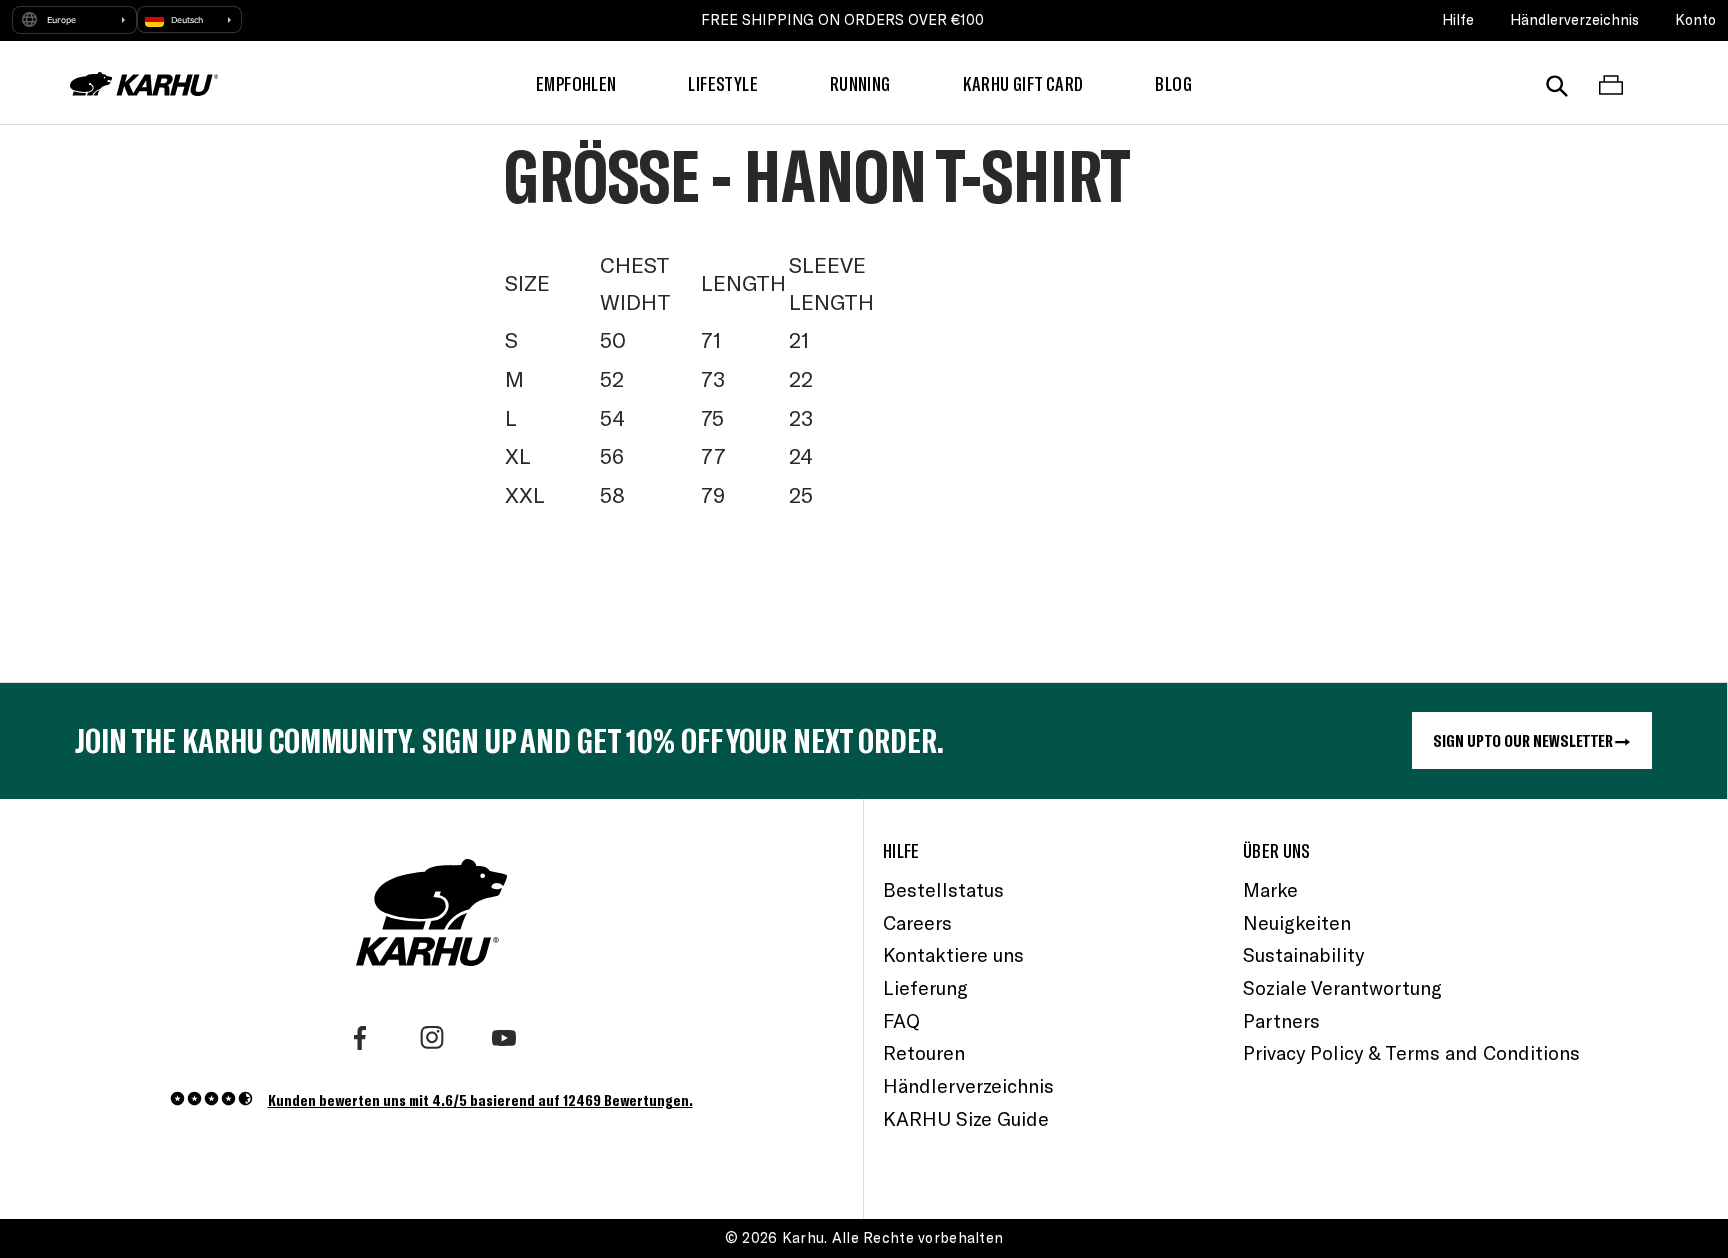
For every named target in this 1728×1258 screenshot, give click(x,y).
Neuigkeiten (1297, 922)
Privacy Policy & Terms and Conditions (1411, 1052)
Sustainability (1303, 954)
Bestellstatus (943, 889)
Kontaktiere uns (953, 954)
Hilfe (1458, 19)
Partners (1281, 1020)
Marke (1270, 889)
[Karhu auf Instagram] (432, 1038)
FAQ (901, 1020)
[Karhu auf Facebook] (360, 1038)
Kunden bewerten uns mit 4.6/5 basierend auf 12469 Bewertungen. (480, 1099)
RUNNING (860, 83)
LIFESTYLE (722, 83)
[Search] (1557, 84)
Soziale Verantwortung (1342, 987)
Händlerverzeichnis (1574, 19)
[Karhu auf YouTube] (504, 1038)
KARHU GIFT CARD (1023, 83)
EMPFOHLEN (576, 83)
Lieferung (925, 987)
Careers (917, 922)
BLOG (1173, 83)
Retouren (924, 1052)
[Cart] (1611, 84)
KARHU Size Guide (966, 1118)
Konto (1695, 19)
